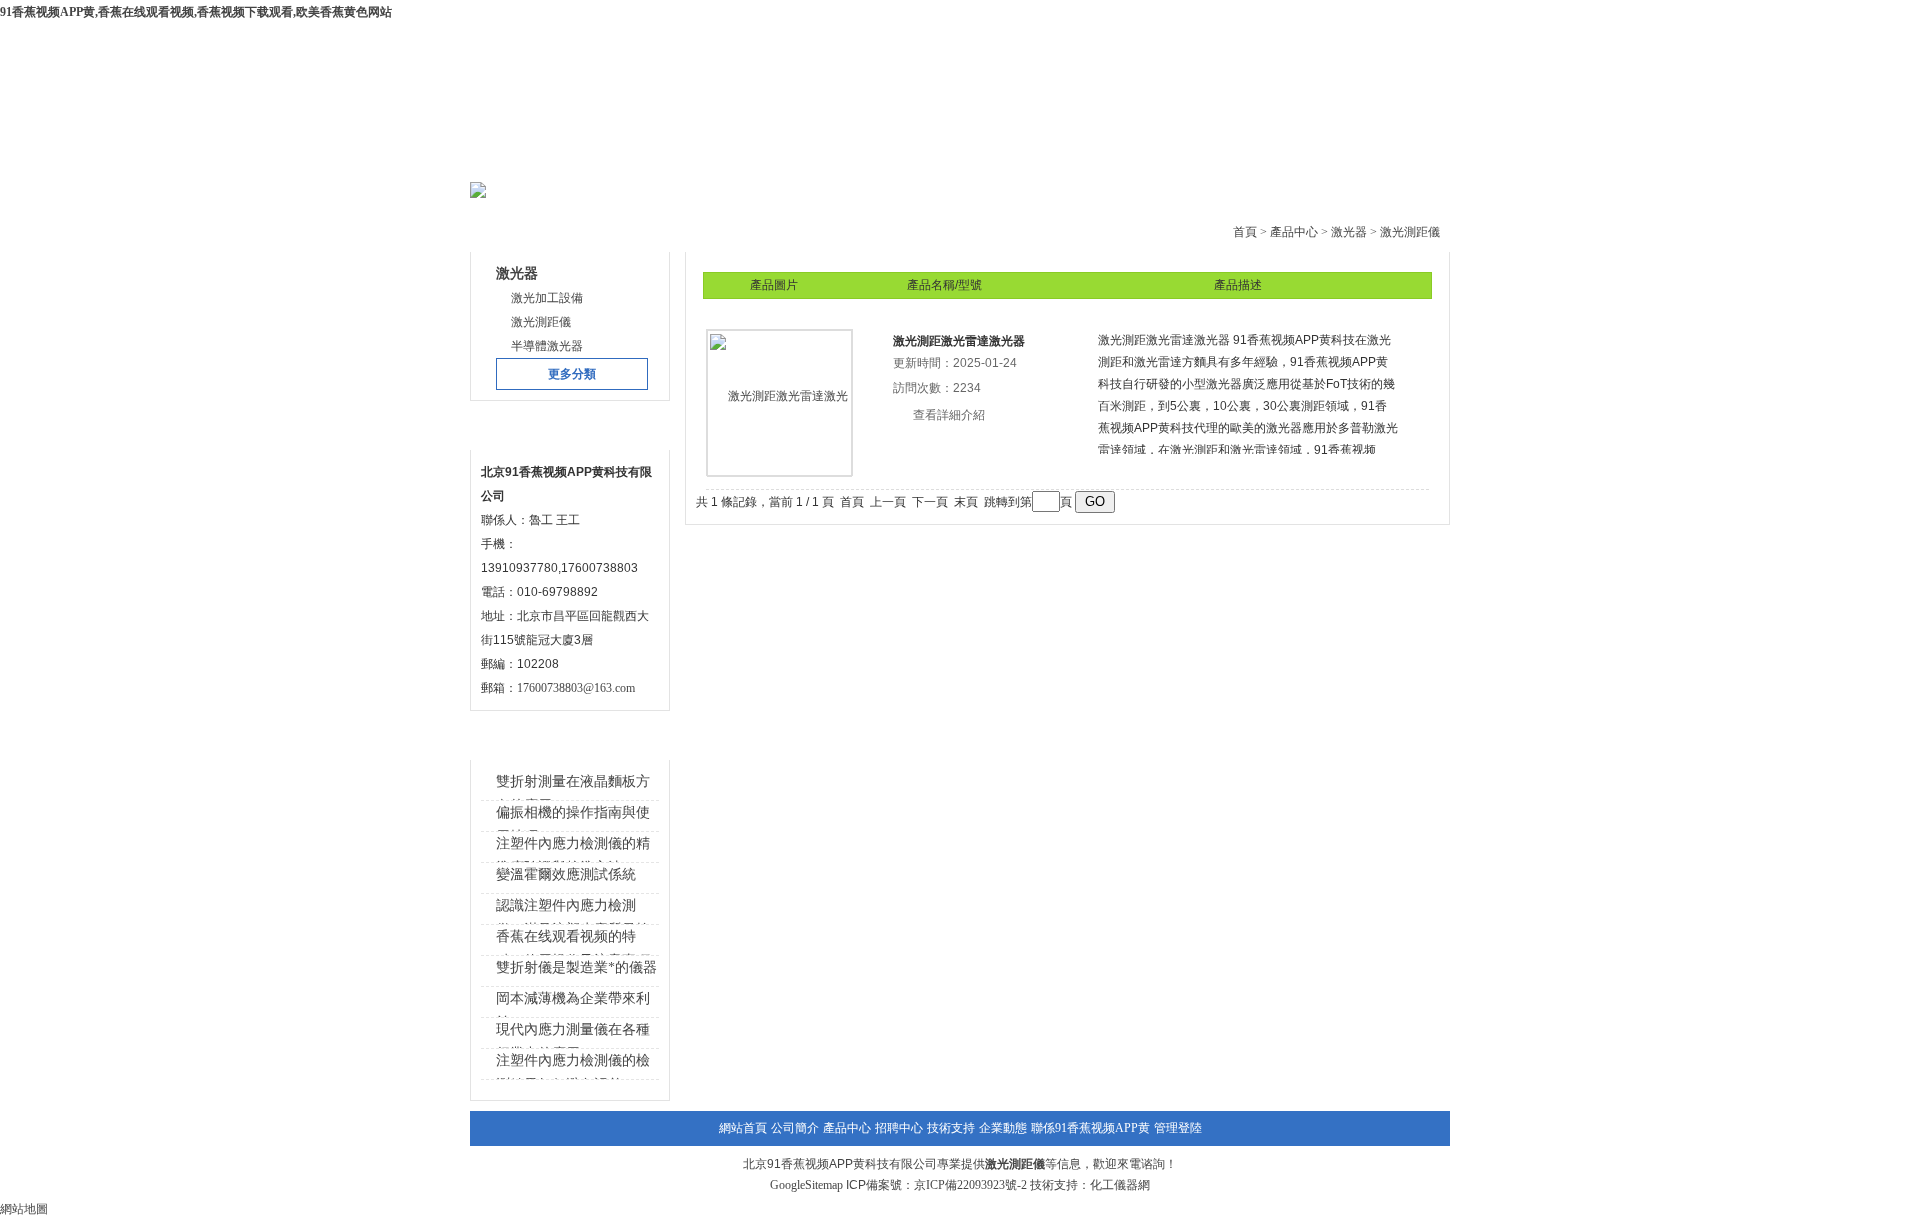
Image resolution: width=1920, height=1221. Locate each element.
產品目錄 (518, 228)
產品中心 (777, 159)
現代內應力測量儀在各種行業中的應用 (573, 1041)
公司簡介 (656, 159)
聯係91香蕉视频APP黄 (1090, 1128)
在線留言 (1261, 159)
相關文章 (518, 736)
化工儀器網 (1120, 1185)
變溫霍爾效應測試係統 (566, 874)
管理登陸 (1178, 1128)
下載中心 (898, 159)
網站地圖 (24, 1209)
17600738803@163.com (576, 688)
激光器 (1349, 232)
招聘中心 (899, 1128)
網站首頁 (535, 159)
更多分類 (572, 374)
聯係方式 (518, 426)
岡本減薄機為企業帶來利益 (573, 1010)
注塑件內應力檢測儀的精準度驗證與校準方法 (573, 855)
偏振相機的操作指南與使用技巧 (573, 824)
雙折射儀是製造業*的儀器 (576, 967)
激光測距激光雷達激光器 (959, 341)
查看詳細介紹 (949, 415)
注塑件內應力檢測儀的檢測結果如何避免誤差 (573, 1072)
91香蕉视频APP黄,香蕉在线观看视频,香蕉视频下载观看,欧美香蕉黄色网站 (196, 12)
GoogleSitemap (806, 1185)
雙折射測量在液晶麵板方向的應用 (573, 793)
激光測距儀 (1410, 232)
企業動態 (1140, 159)
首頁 (1245, 232)
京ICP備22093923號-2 (970, 1185)
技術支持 (1019, 159)
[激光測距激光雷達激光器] (780, 402)
